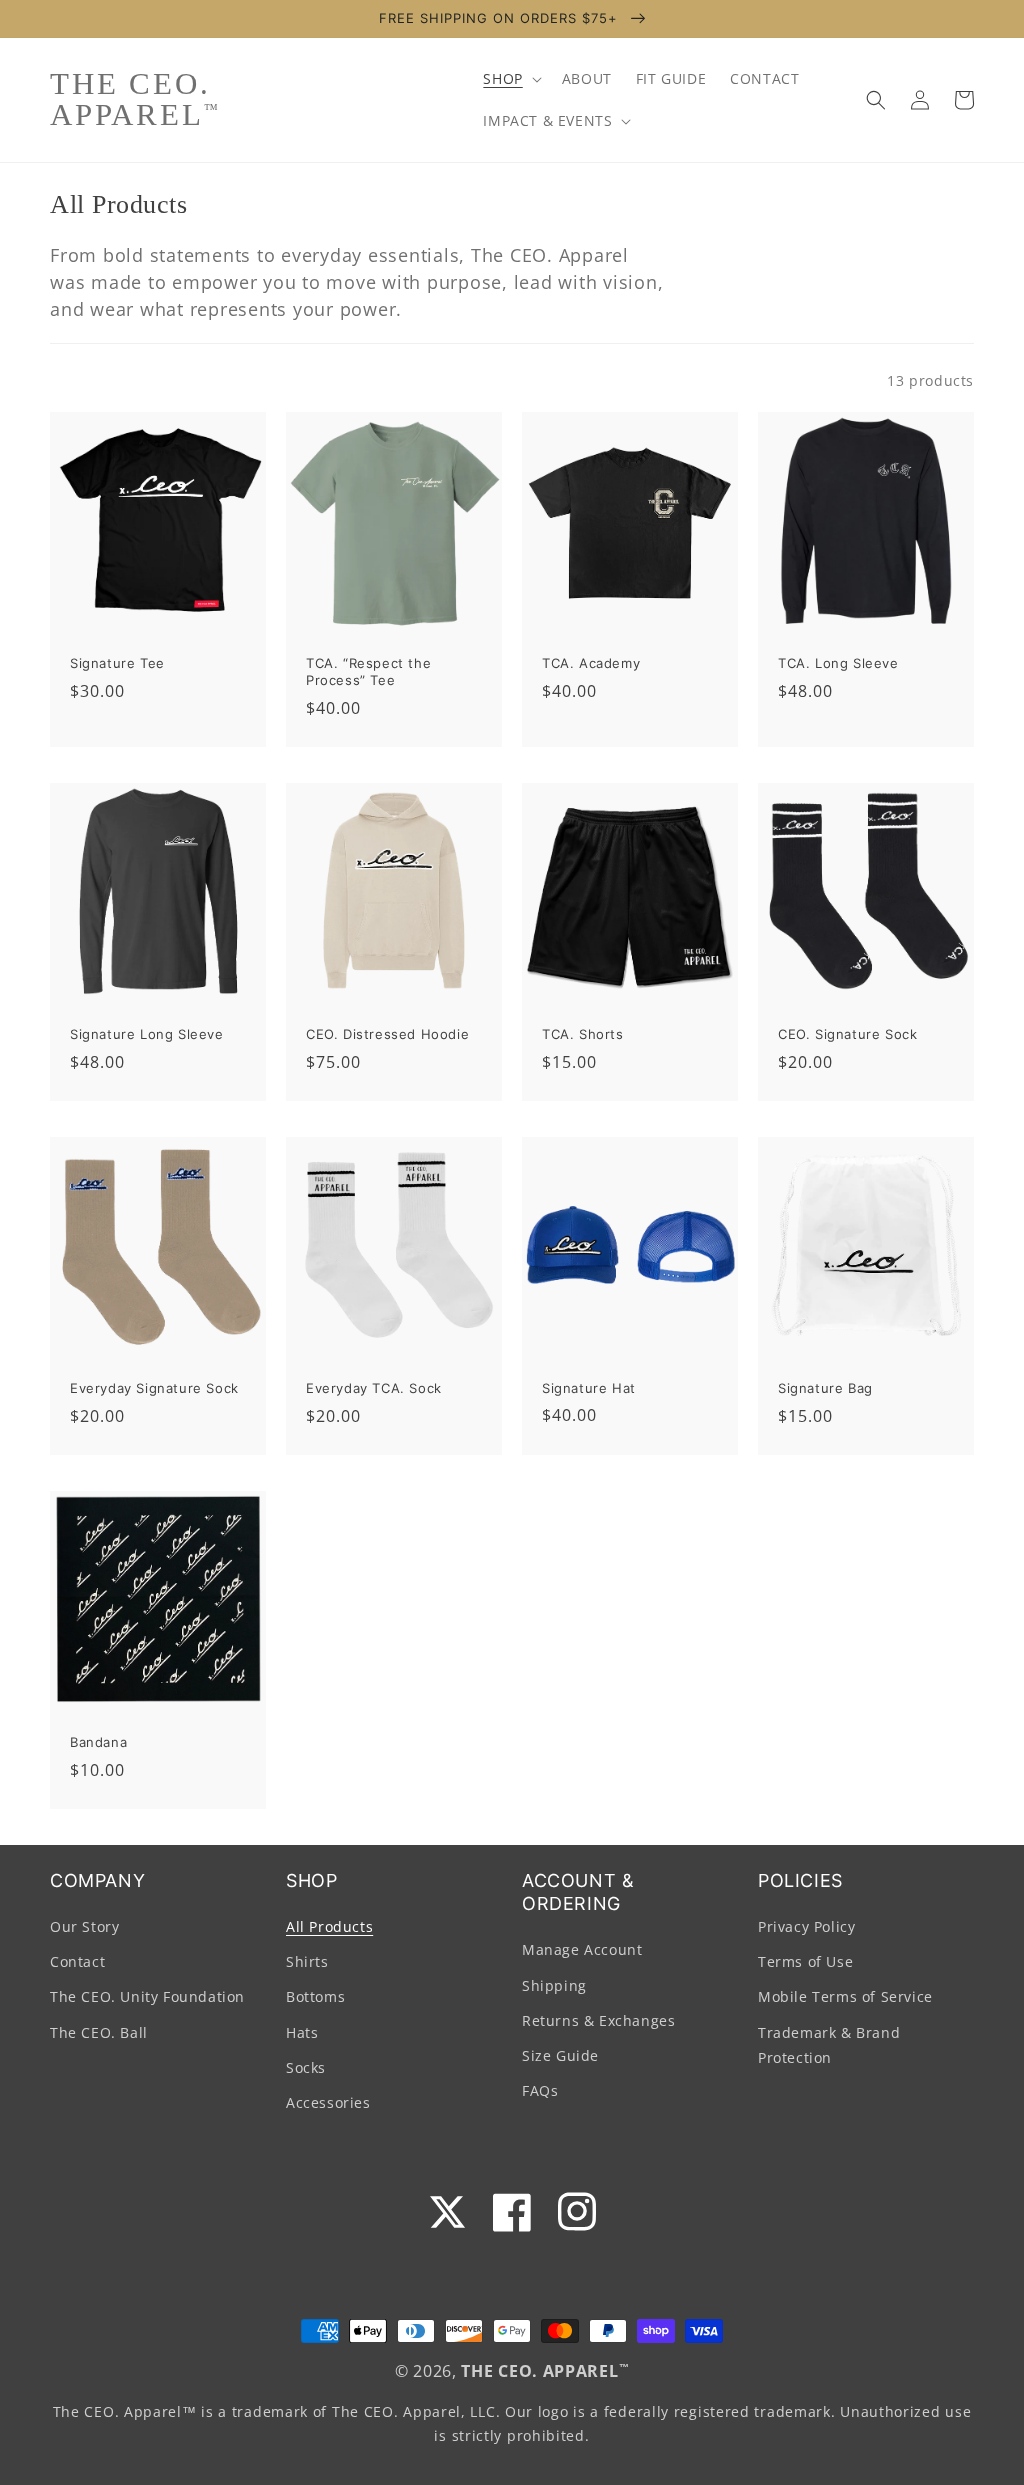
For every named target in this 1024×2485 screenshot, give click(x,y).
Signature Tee (117, 663)
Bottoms (315, 1996)
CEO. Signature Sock (847, 1034)
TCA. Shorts (583, 1034)
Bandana (98, 1742)
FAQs (540, 2090)
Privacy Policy (806, 1926)
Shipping (554, 1985)
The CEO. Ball (99, 2032)
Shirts (307, 1961)
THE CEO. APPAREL (539, 2371)
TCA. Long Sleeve (838, 663)
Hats (302, 2032)
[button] (510, 79)
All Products (329, 1926)
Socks (306, 2067)
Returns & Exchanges (598, 2020)
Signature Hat (589, 1388)
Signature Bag (825, 1388)
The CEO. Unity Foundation (147, 1996)
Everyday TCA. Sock (374, 1388)
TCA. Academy (591, 663)
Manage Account (582, 1949)
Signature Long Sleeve (147, 1034)
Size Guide (560, 2055)
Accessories (328, 2102)
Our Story (84, 1926)
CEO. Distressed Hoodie (387, 1034)
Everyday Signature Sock (154, 1388)
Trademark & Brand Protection (829, 2045)
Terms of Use (805, 1961)
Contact (77, 1961)
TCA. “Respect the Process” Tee (368, 671)
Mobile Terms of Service (845, 1996)
